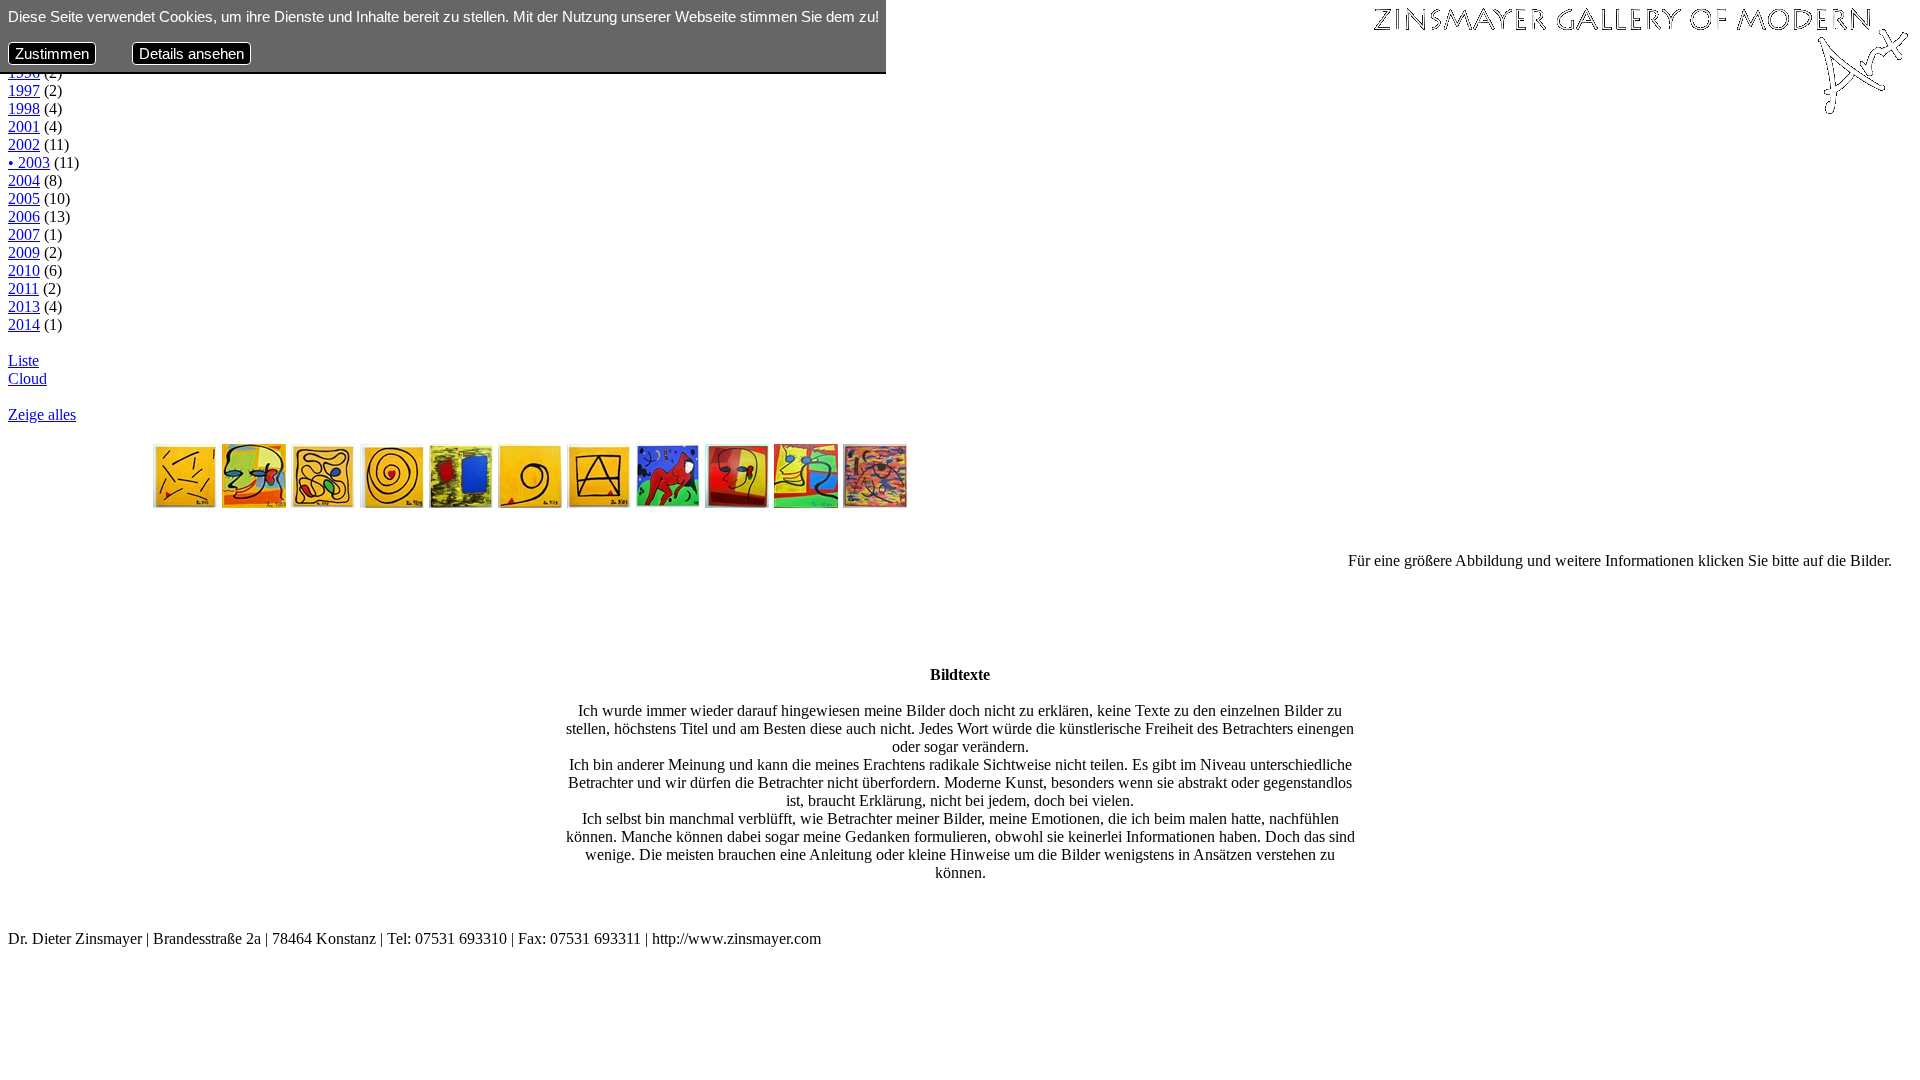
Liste (23, 360)
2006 (24, 216)
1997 (24, 90)
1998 (24, 108)
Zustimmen (52, 53)
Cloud (27, 378)
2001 (24, 126)
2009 (24, 252)
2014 (24, 324)
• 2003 (29, 162)
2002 (24, 144)
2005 (24, 198)
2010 (24, 270)
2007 (24, 234)
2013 (24, 306)
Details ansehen (191, 53)
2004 (24, 180)
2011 (23, 288)
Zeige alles (42, 414)
